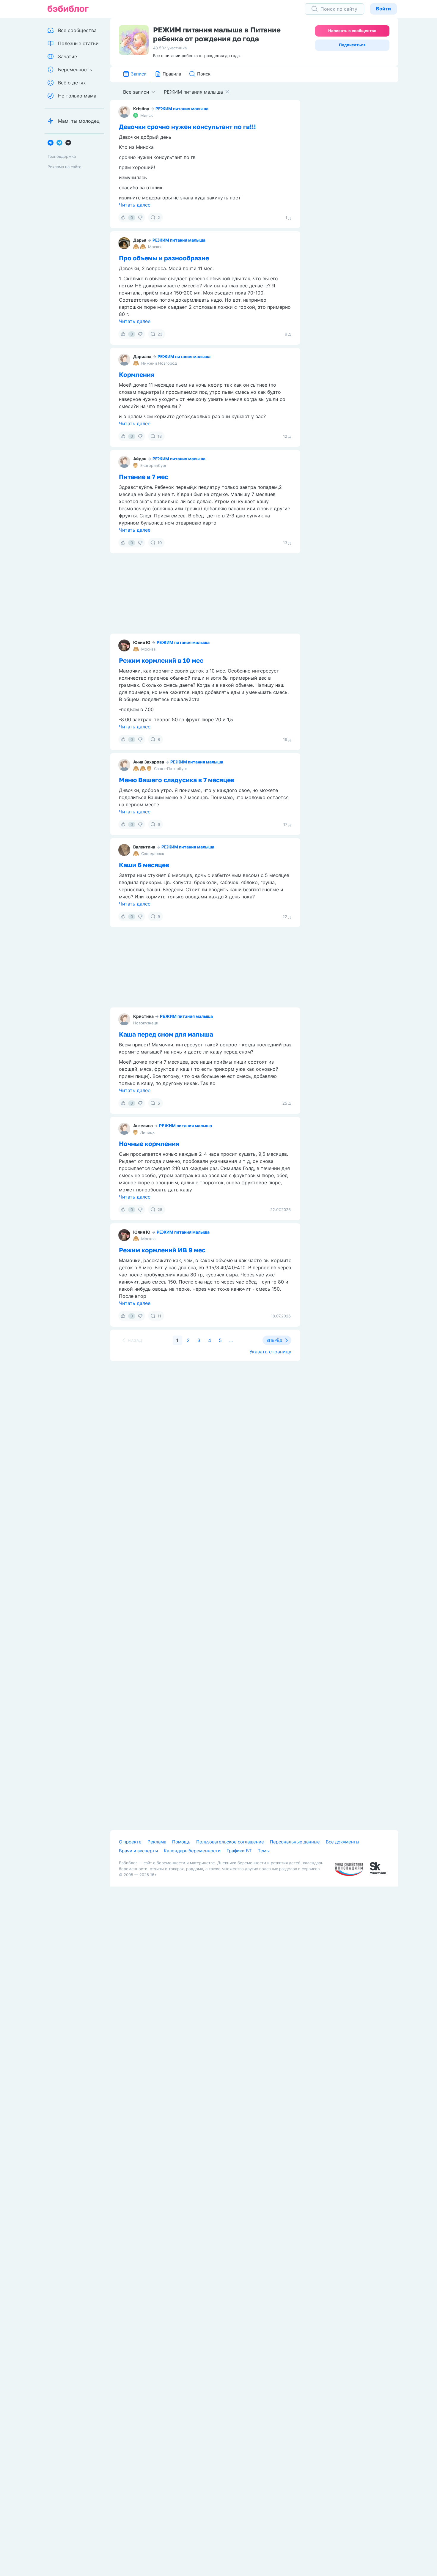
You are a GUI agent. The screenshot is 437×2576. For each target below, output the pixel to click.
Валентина (144, 847)
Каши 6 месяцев (144, 865)
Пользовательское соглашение (230, 1842)
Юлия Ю (142, 642)
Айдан (140, 459)
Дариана (142, 356)
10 (160, 543)
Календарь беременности (192, 1851)
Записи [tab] (139, 74)
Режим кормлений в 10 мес (161, 660)
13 (160, 436)
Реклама (157, 1842)
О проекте (130, 1842)
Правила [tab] (172, 74)
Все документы (342, 1842)
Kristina (141, 109)
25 (160, 1210)
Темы (264, 1851)
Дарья (140, 240)
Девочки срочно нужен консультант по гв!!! (187, 127)
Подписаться (352, 45)
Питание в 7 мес (144, 477)
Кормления (137, 374)
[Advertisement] (354, 174)
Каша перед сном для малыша (166, 1034)
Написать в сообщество (352, 31)
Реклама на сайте (65, 167)
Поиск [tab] (204, 74)
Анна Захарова (149, 762)
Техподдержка (62, 156)
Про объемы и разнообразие (164, 258)
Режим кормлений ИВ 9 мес (162, 1250)
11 (159, 1316)
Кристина (143, 1016)
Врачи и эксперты (138, 1851)
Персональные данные (295, 1842)
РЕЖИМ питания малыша (182, 109)
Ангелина (143, 1126)
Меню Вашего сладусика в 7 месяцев (177, 780)
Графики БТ (239, 1851)
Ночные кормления (149, 1144)
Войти (383, 9)
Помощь (181, 1842)
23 (160, 334)
